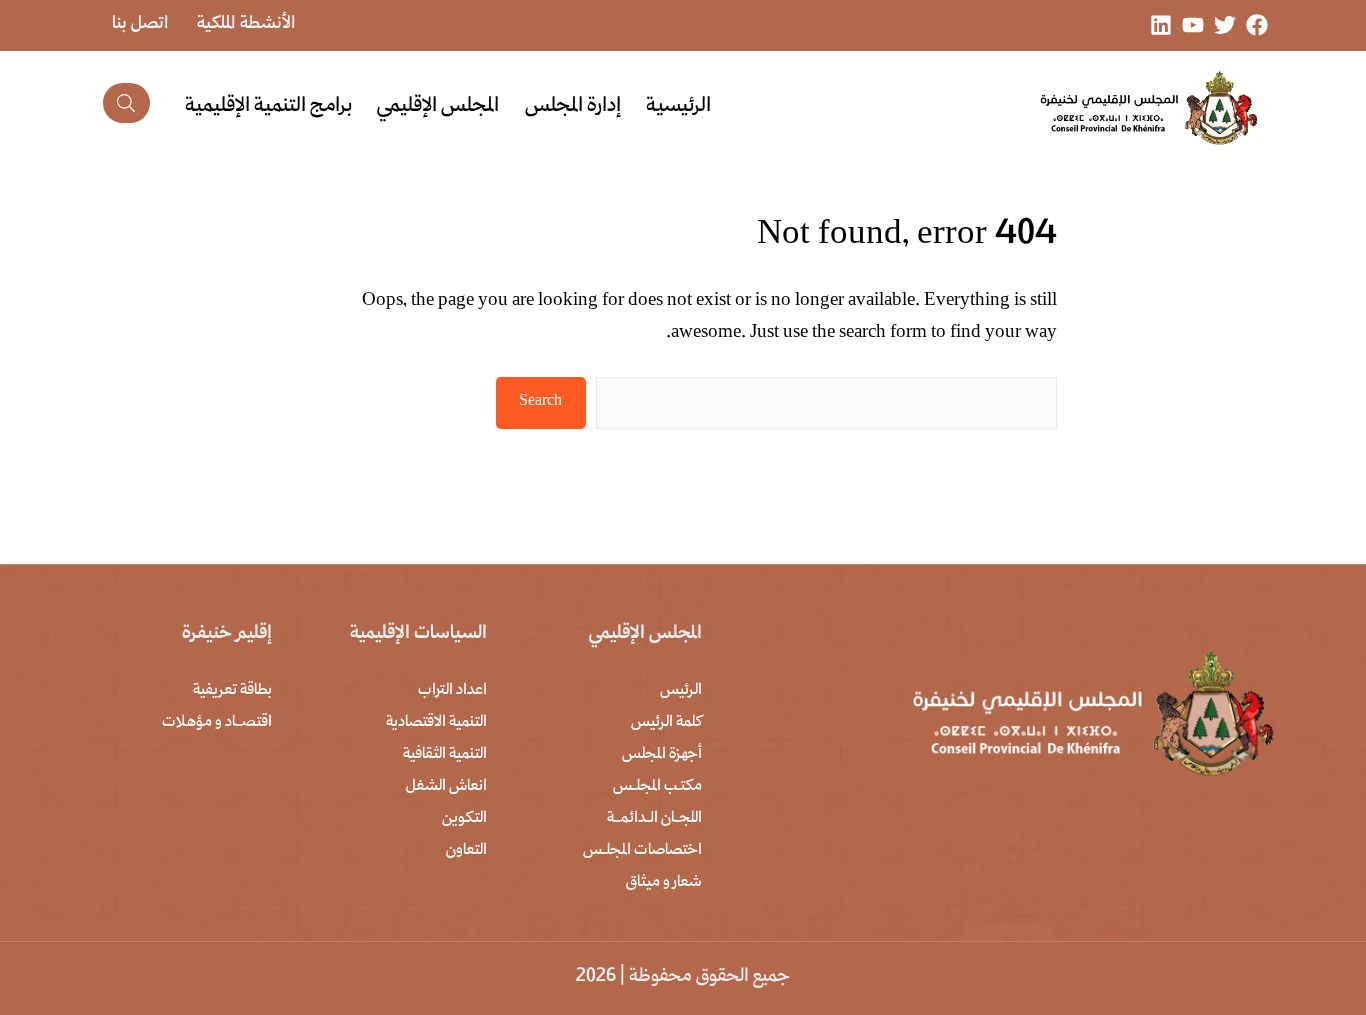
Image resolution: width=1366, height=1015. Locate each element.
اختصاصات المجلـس (642, 851)
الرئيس (681, 691)
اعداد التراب (452, 691)
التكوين (464, 819)
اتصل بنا (140, 24)
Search (540, 402)
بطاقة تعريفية (232, 691)
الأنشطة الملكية (246, 24)
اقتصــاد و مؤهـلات (217, 723)
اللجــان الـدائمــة (654, 819)
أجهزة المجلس (662, 755)
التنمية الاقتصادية (436, 723)
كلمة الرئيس (666, 723)
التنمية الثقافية (445, 755)
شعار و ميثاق (664, 883)
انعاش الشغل (446, 787)
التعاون (466, 851)
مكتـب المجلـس (657, 787)
